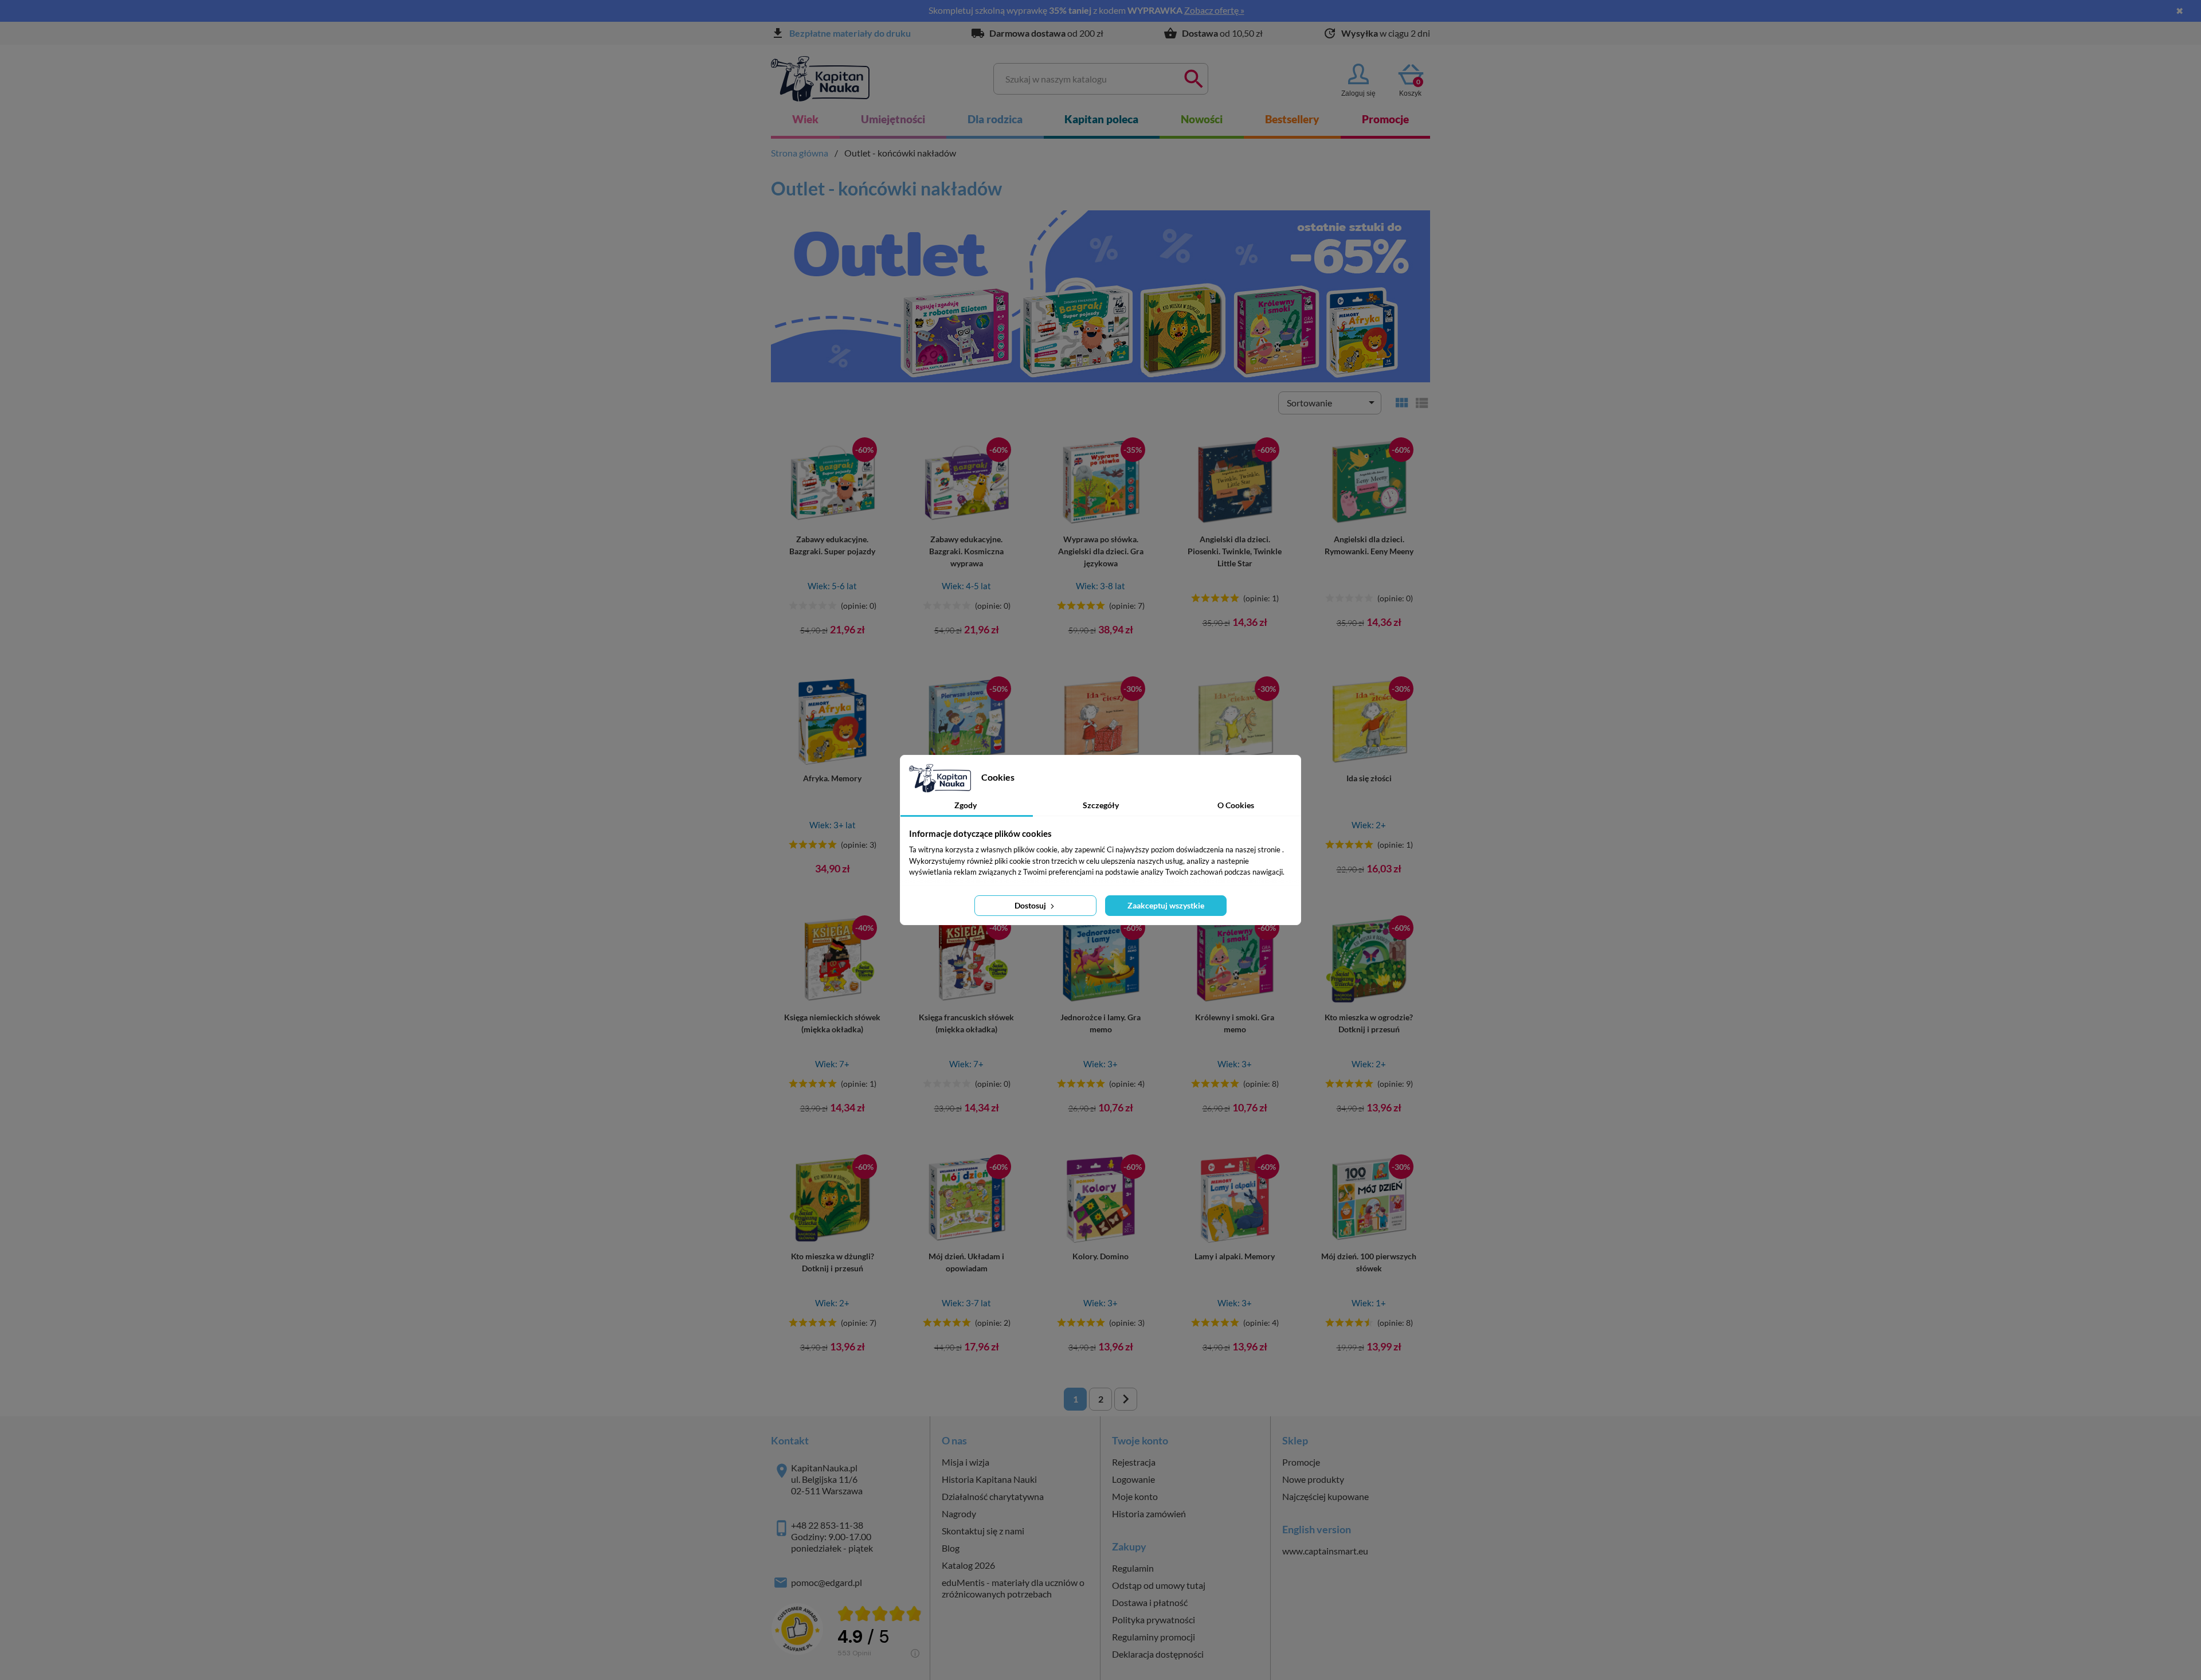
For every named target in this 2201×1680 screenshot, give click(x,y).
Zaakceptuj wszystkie (1166, 905)
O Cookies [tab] (1236, 805)
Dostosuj (1031, 905)
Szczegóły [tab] (1101, 805)
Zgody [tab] (966, 805)
